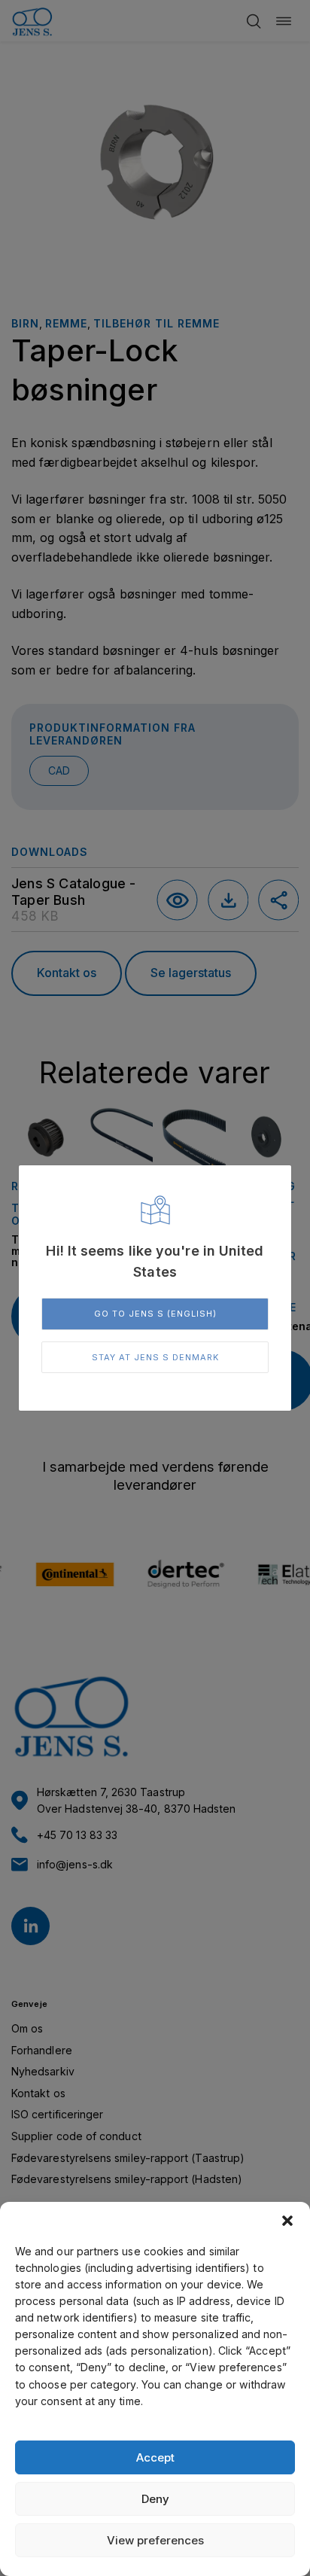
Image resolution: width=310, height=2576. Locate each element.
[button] (287, 2221)
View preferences (155, 2540)
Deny (155, 2499)
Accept (155, 2457)
